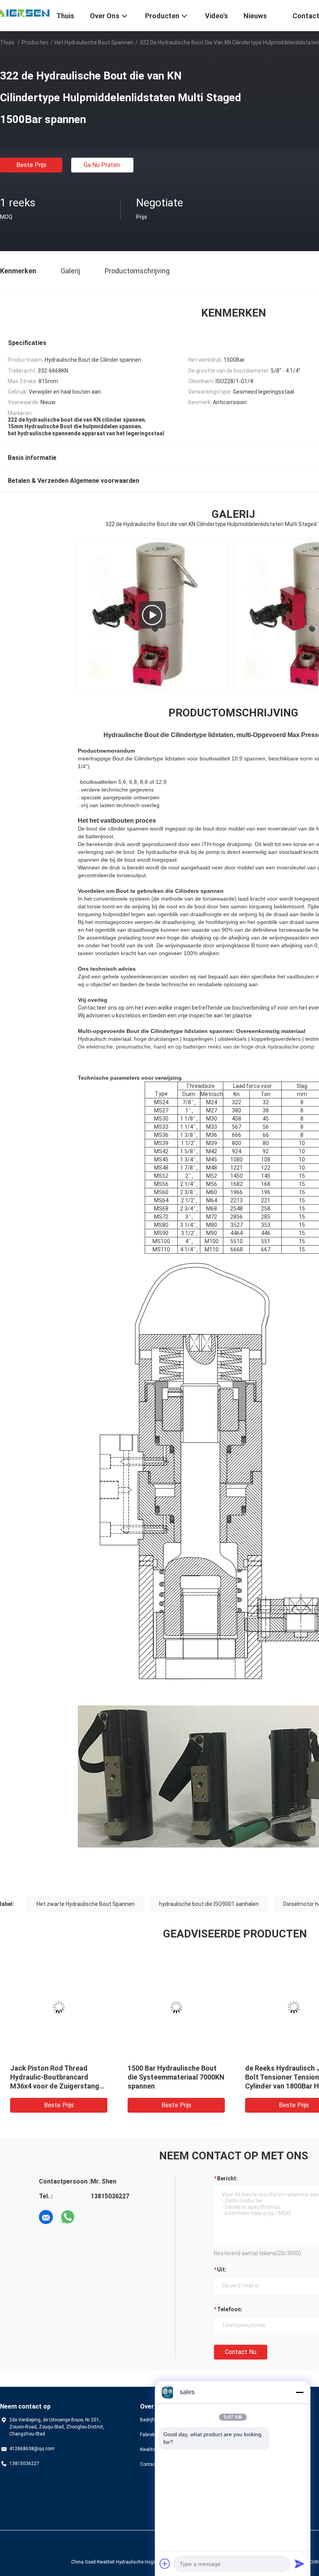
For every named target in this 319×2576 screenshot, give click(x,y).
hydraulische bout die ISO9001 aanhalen (209, 1904)
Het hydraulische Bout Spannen (94, 42)
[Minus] (300, 2392)
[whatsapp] (68, 2217)
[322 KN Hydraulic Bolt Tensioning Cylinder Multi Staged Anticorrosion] (152, 615)
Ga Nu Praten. (102, 165)
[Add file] (165, 2564)
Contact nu (241, 2352)
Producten (35, 42)
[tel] (89, 2217)
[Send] (300, 2564)
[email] (46, 2217)
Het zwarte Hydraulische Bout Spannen (86, 1904)
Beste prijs (31, 165)
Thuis (7, 42)
